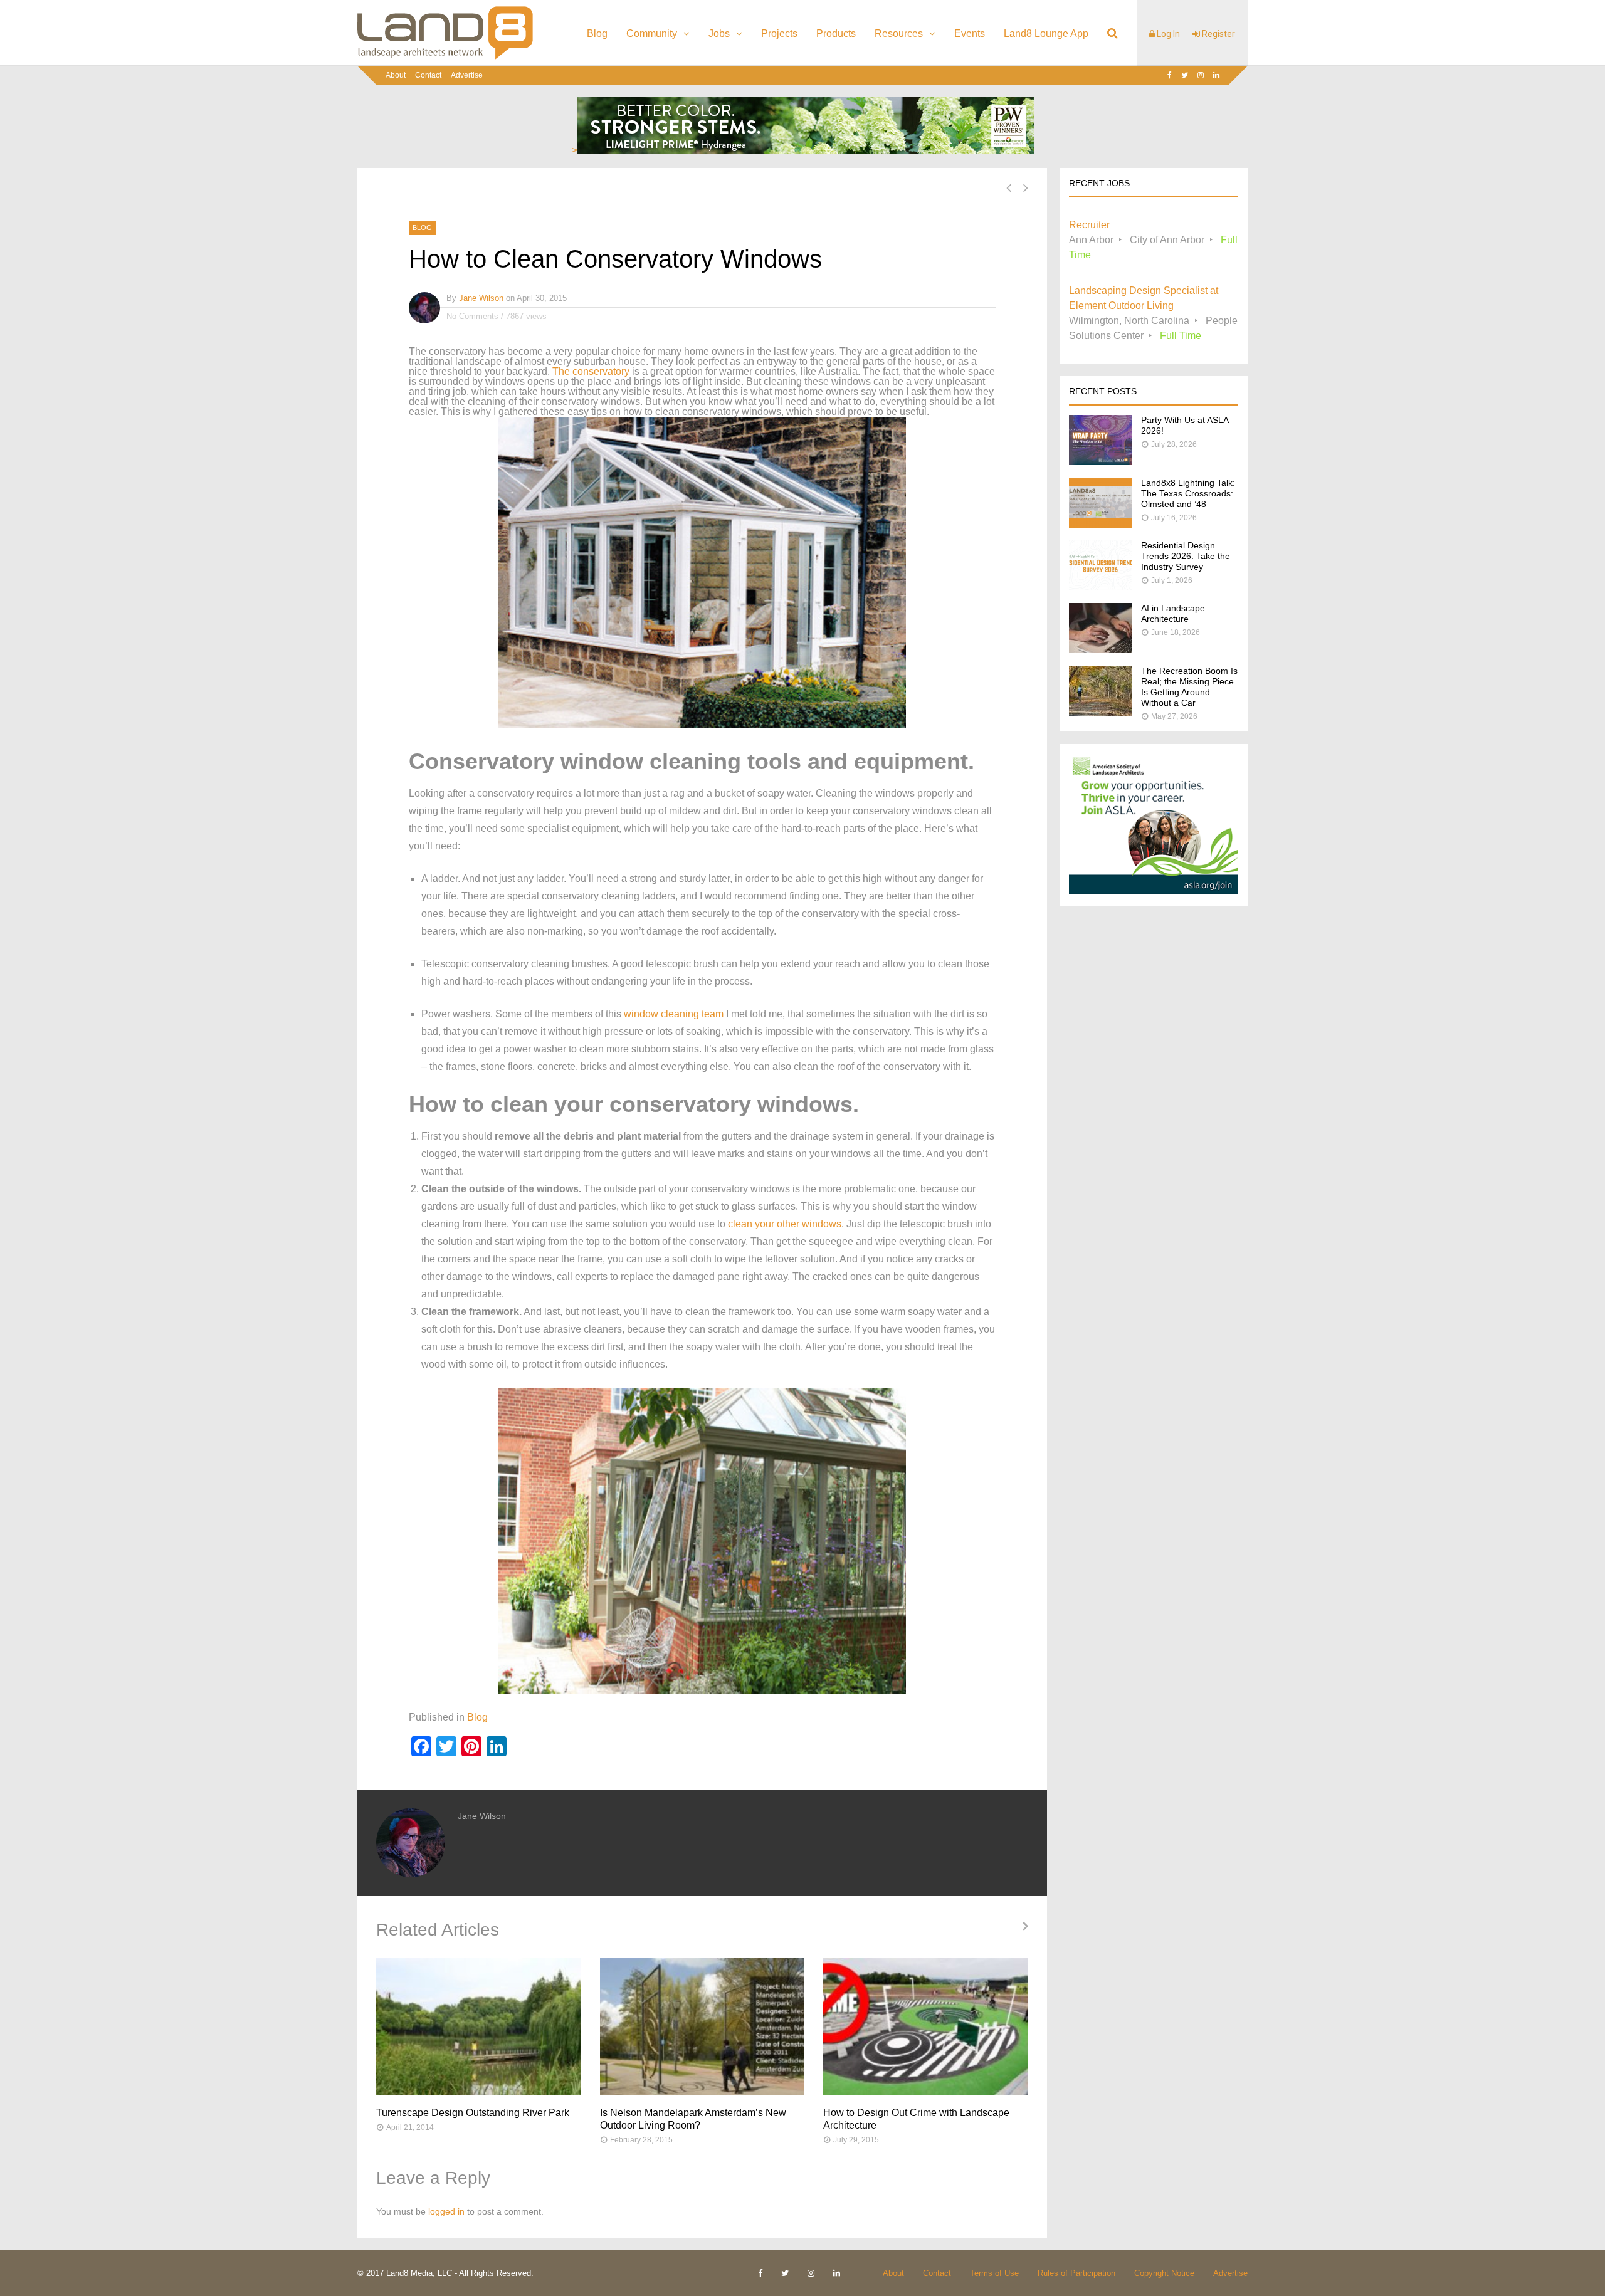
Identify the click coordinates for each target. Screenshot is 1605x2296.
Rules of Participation (1076, 2273)
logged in (446, 2211)
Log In (1167, 34)
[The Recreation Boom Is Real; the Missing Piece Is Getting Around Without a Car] (1100, 712)
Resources (899, 34)
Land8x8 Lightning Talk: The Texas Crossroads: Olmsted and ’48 (1188, 493)
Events (970, 34)
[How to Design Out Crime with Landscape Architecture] (926, 2027)
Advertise (467, 75)
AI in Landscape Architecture (1173, 613)
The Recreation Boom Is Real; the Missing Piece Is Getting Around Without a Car (1189, 687)
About (396, 75)
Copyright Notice (1164, 2273)
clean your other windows (785, 1224)
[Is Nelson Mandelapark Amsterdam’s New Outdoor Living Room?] (703, 2027)
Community (652, 34)
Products (836, 34)
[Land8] (445, 57)
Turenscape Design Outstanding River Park (473, 2113)
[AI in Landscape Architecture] (1100, 650)
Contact (428, 75)
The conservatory (591, 371)
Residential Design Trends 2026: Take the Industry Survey (1186, 556)
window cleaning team (674, 1014)
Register (1218, 34)
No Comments (472, 316)
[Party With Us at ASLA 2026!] (1100, 462)
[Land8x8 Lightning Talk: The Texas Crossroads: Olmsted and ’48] (1100, 524)
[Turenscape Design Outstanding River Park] (479, 2027)
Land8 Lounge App (1046, 34)
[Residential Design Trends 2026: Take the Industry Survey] (1100, 587)
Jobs (719, 34)
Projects (779, 34)
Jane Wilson (481, 298)
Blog (597, 34)
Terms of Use (994, 2273)
